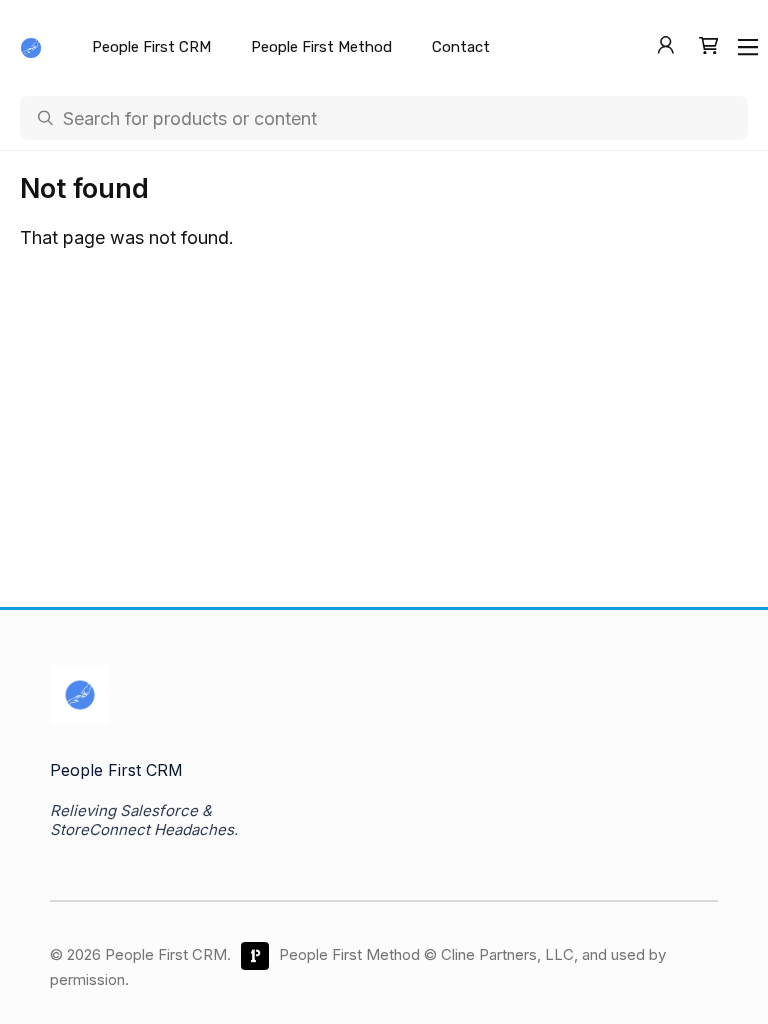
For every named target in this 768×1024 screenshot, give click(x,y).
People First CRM (151, 47)
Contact (461, 47)
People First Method (321, 47)
